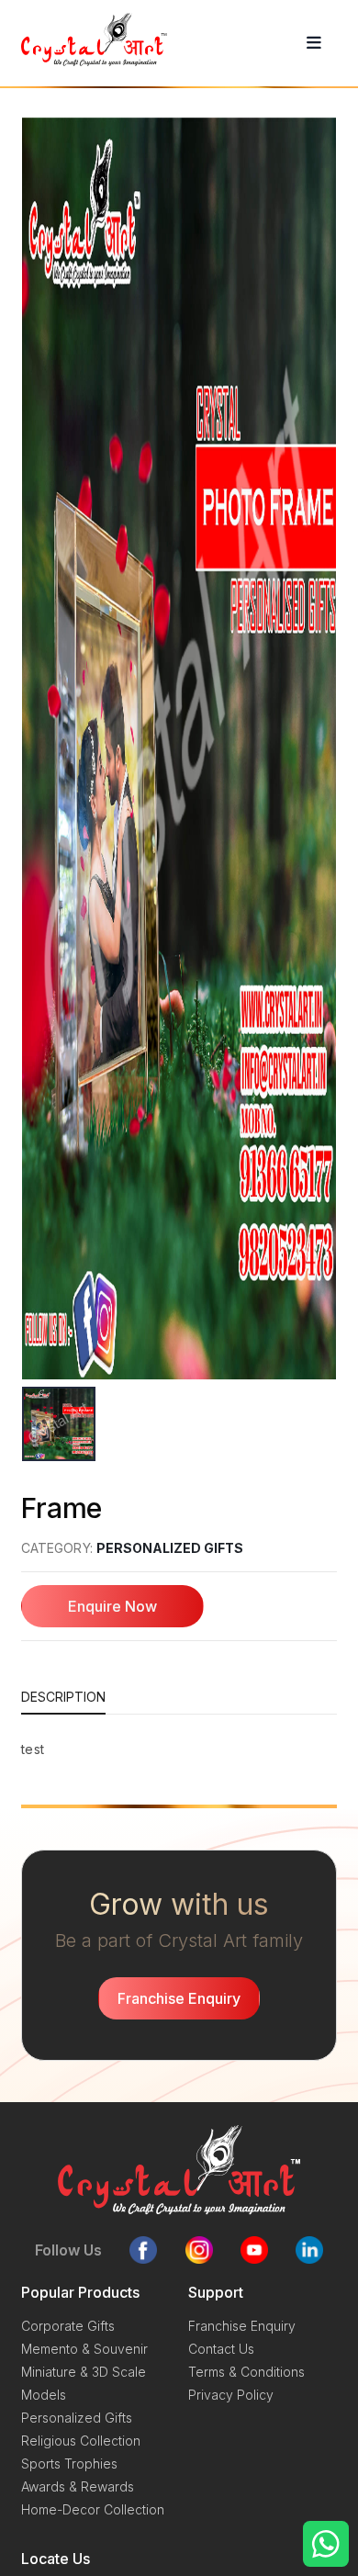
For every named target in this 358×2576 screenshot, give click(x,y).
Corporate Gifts (68, 2326)
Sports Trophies (69, 2464)
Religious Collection (81, 2441)
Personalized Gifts (170, 1548)
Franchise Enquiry (242, 2326)
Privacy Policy (231, 2395)
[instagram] (199, 2250)
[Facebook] (143, 2250)
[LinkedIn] (309, 2250)
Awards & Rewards (78, 2486)
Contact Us (221, 2349)
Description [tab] (63, 1697)
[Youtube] (254, 2250)
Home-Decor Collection (93, 2509)
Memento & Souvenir (84, 2349)
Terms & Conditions (246, 2372)
